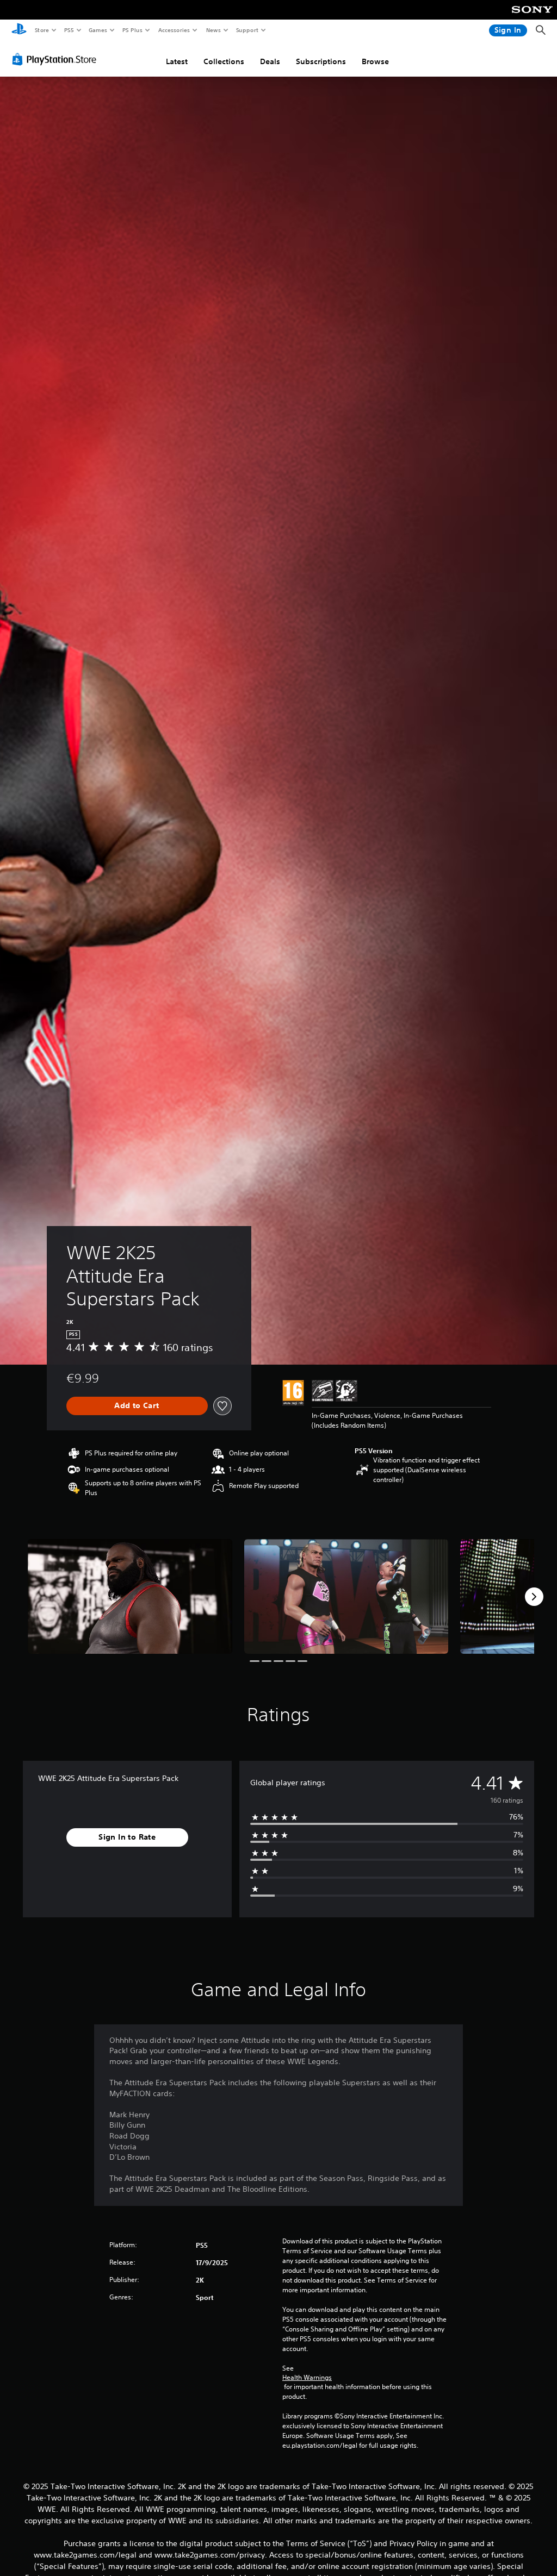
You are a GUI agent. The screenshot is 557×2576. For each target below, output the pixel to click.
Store (42, 30)
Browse (375, 61)
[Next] (534, 1597)
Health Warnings (307, 2378)
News (213, 30)
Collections (224, 61)
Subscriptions (321, 61)
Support (247, 30)
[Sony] (532, 17)
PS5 (69, 30)
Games (97, 30)
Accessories (174, 30)
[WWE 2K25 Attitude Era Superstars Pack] (130, 1596)
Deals (270, 61)
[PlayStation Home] (19, 30)
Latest (177, 61)
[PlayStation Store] (57, 59)
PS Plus (132, 30)
